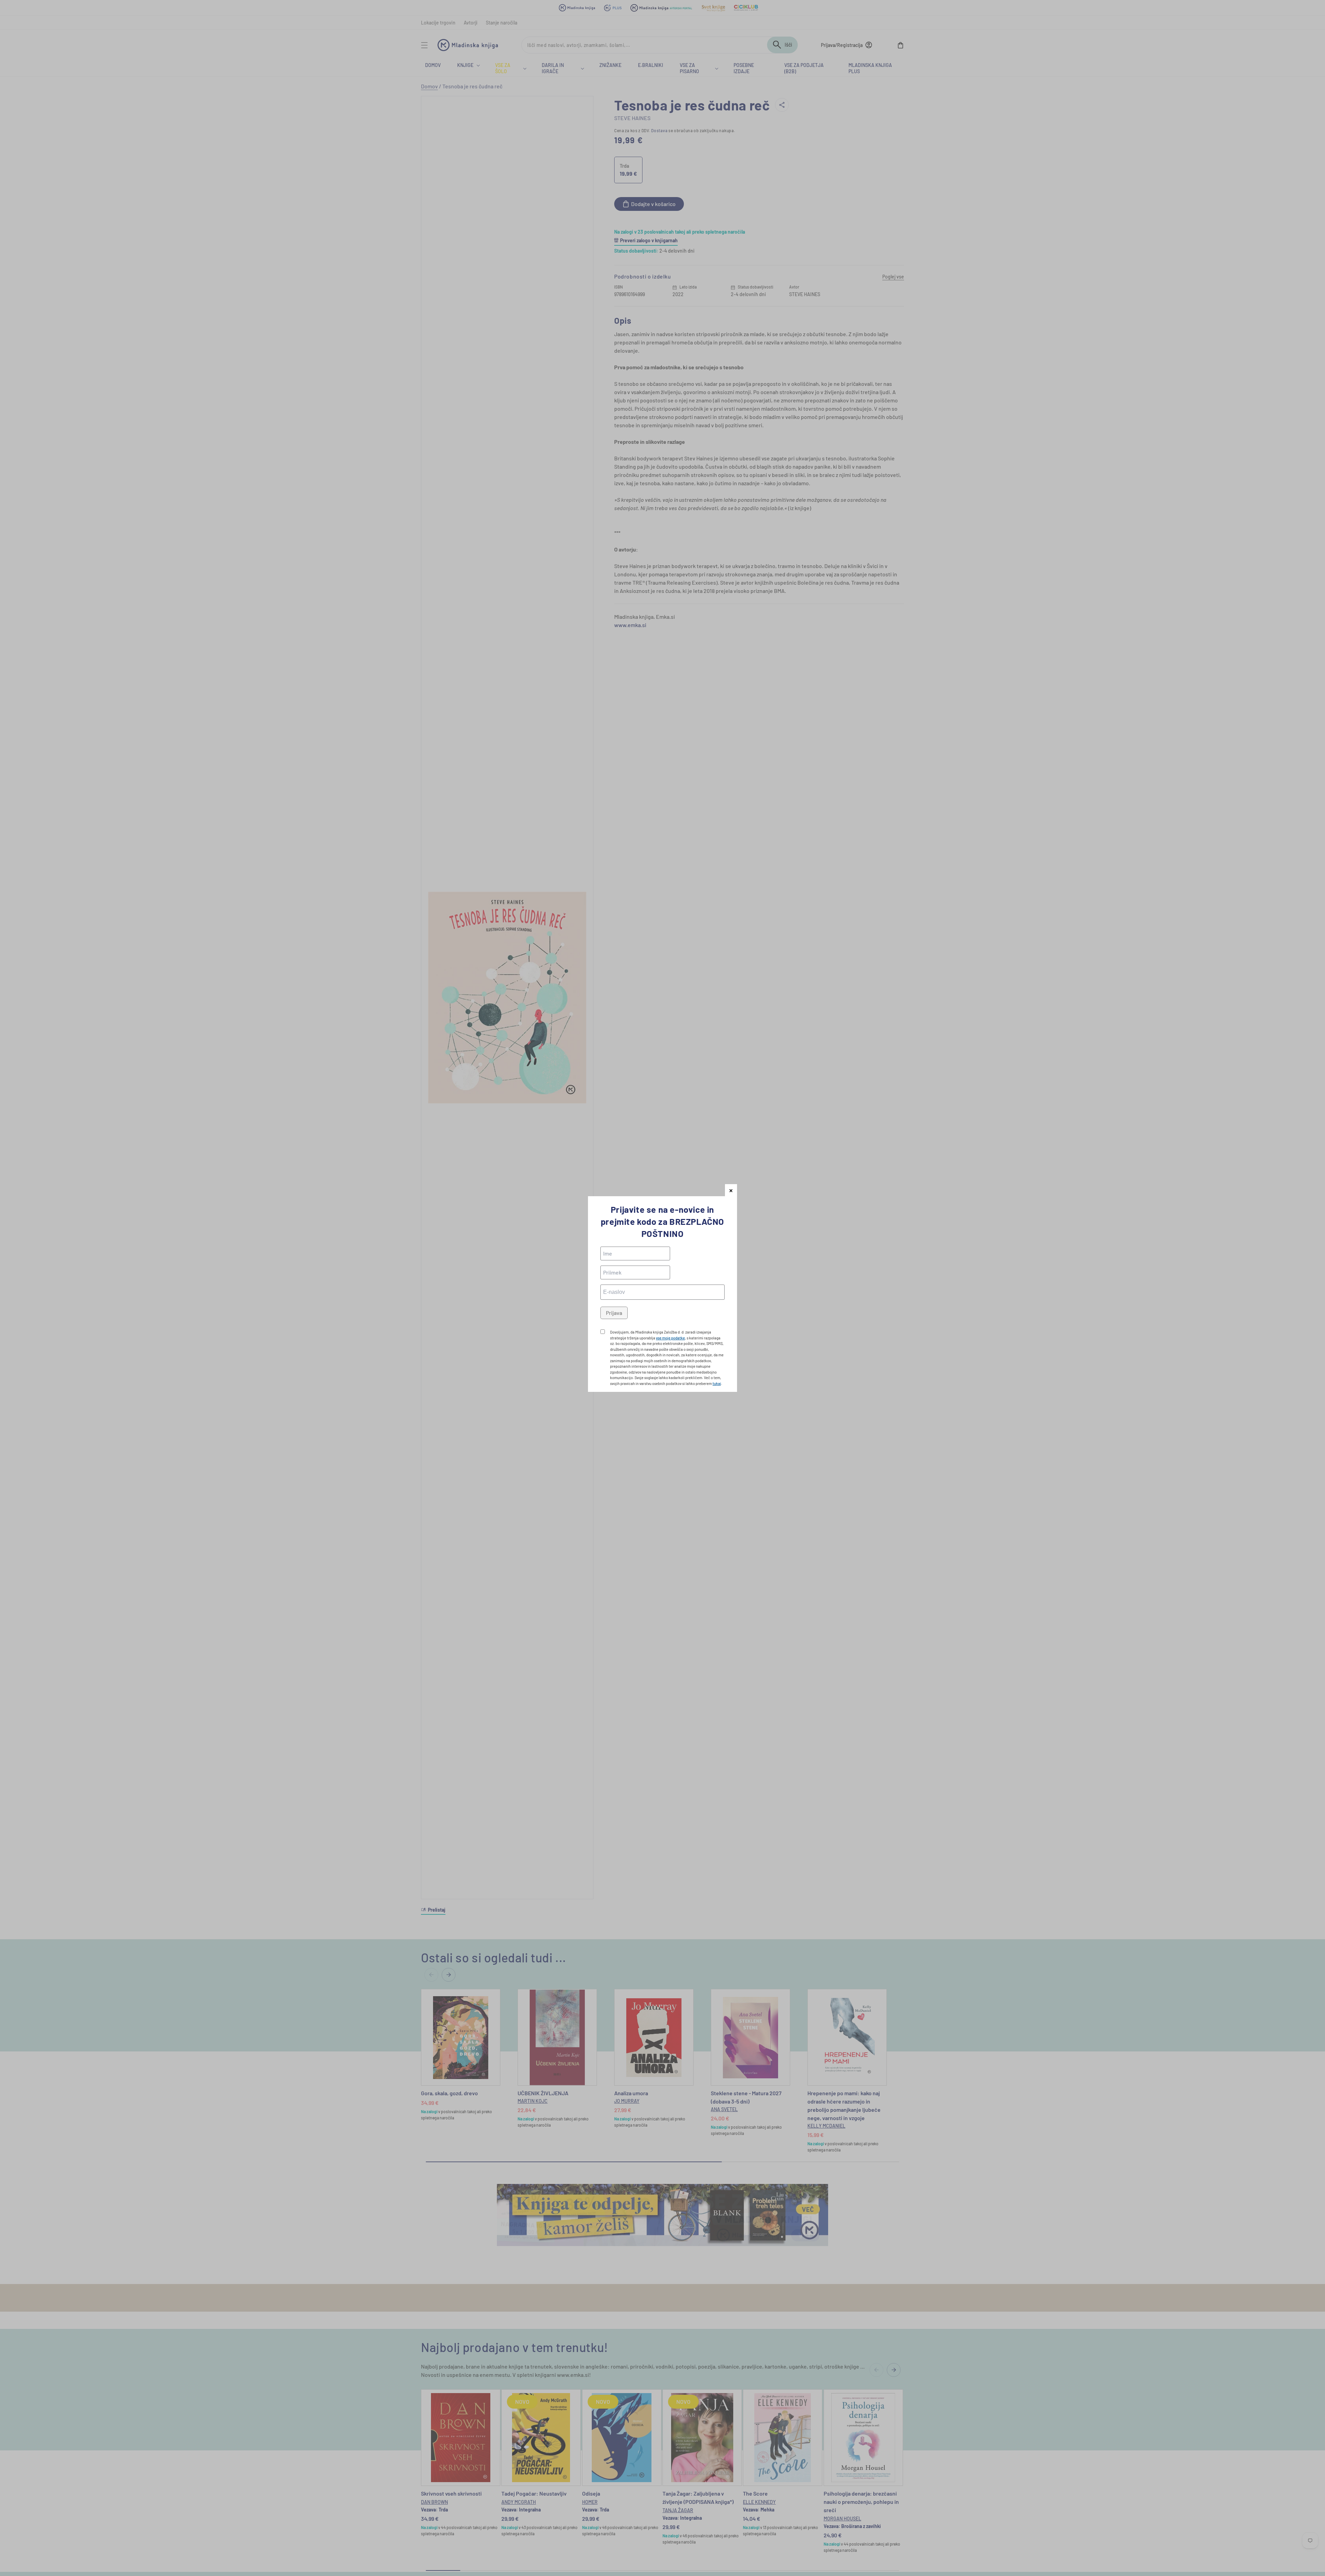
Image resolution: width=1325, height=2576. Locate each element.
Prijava (614, 1313)
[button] (731, 1190)
